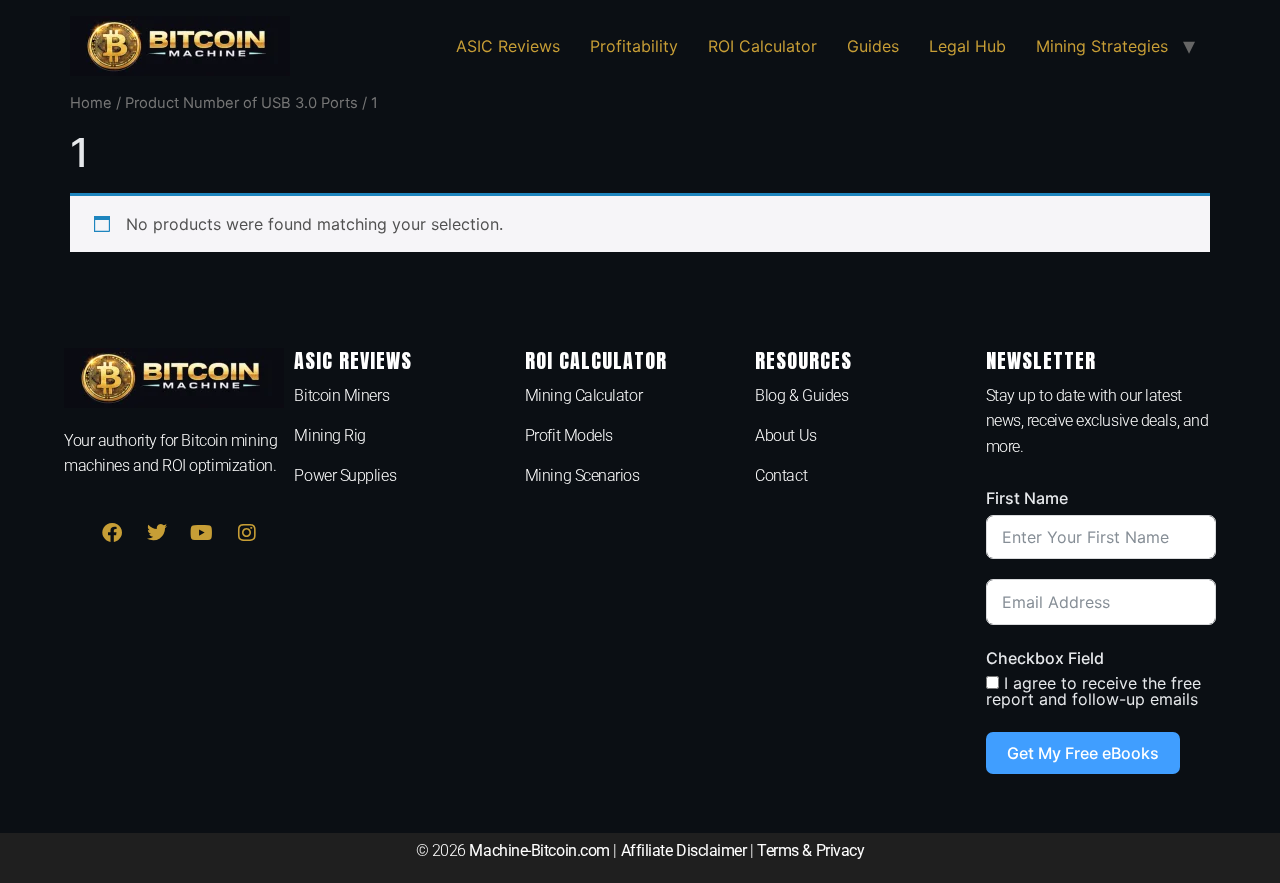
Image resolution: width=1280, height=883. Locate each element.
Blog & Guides (801, 395)
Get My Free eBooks (1083, 753)
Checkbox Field (1045, 658)
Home (91, 103)
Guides (873, 46)
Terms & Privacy (810, 850)
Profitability (634, 46)
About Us (785, 435)
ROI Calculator (762, 46)
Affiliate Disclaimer (684, 850)
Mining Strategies (1102, 46)
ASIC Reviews (508, 46)
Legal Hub (967, 46)
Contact (781, 475)
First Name (1027, 498)
